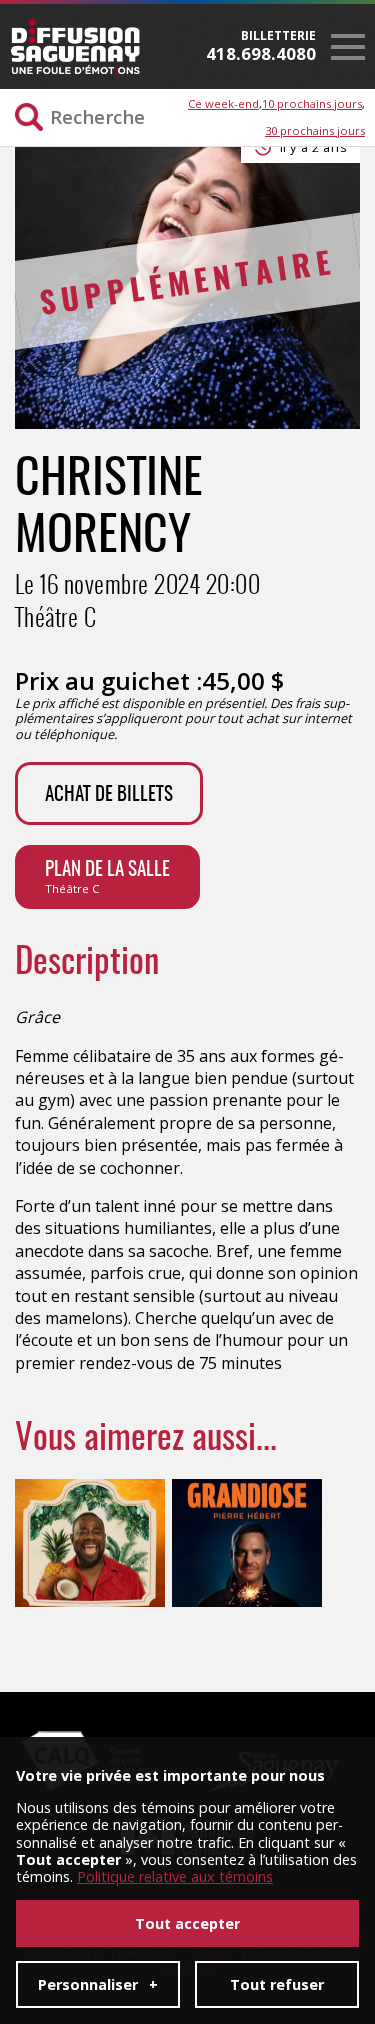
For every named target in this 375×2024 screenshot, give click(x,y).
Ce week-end (223, 103)
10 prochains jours (312, 103)
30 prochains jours (315, 130)
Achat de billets (109, 795)
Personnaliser (98, 1984)
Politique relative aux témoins (175, 1876)
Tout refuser (277, 1984)
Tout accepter (187, 1923)
